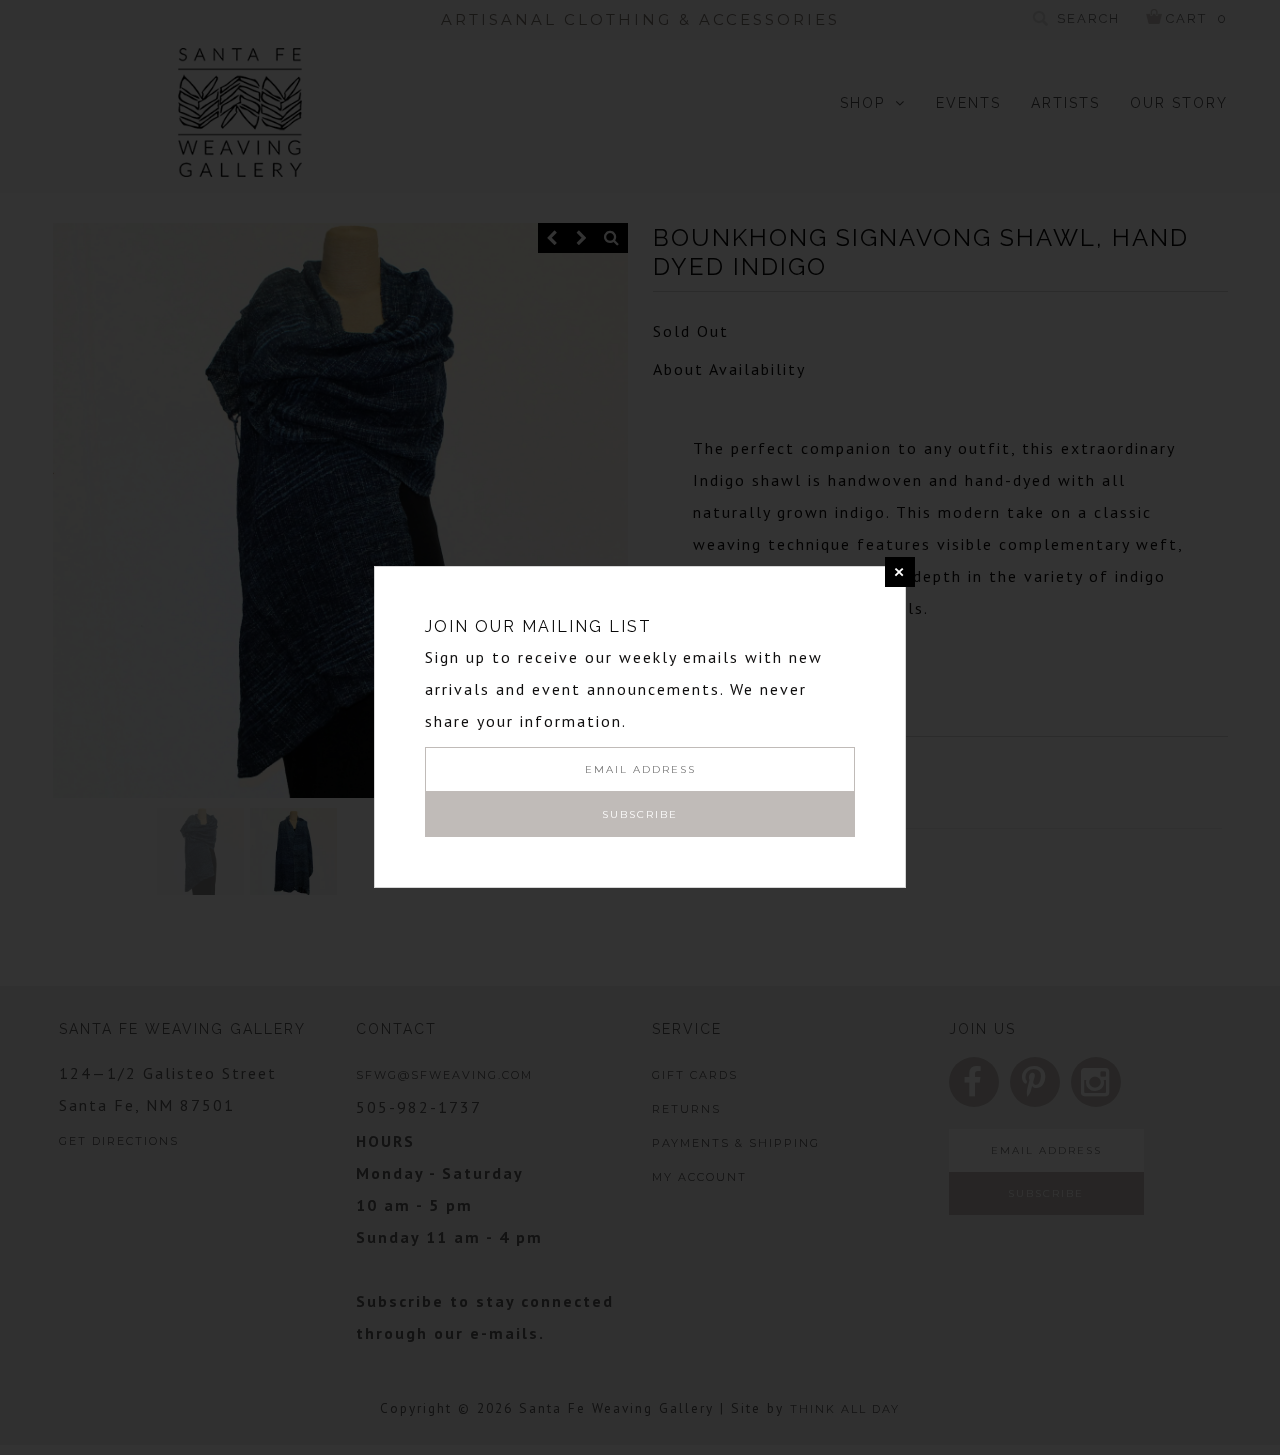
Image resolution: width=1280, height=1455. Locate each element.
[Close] (900, 572)
